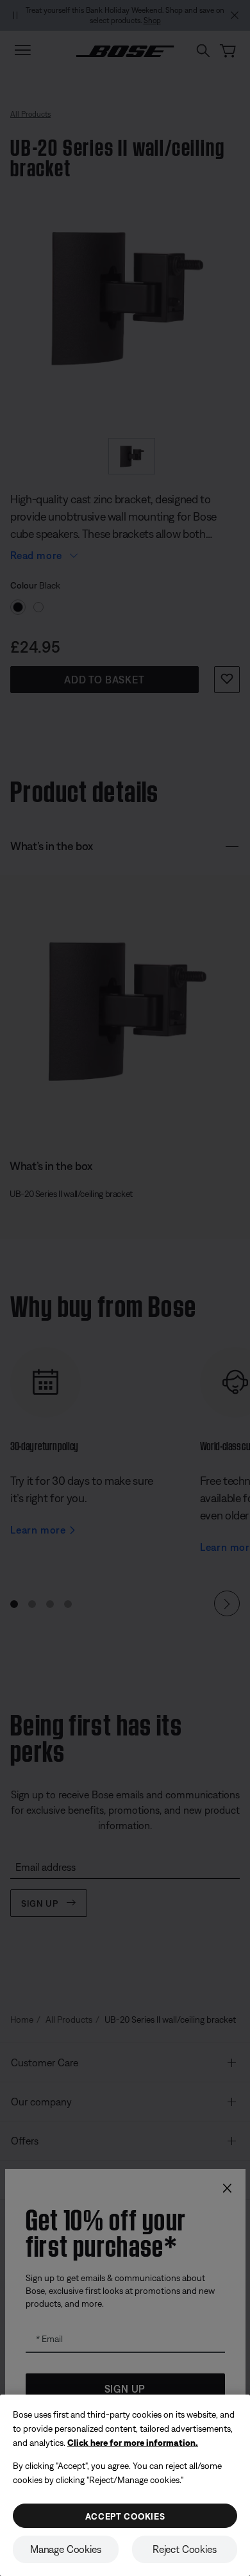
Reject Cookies (185, 2549)
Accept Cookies (125, 2516)
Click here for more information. (133, 2443)
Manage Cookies (66, 2549)
